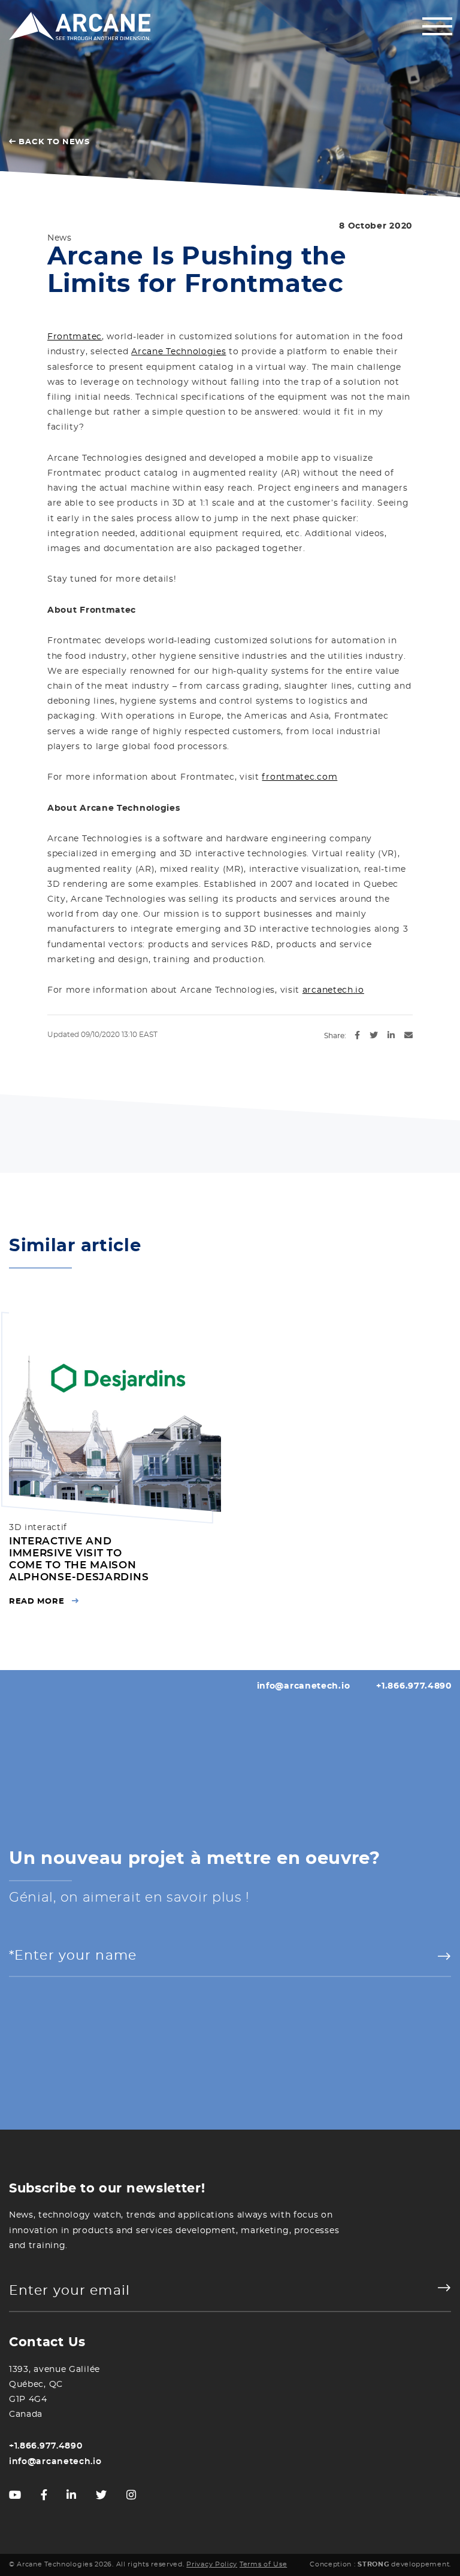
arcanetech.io (333, 990)
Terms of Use (263, 2565)
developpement (403, 2565)
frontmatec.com (299, 777)
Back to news (53, 142)
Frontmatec (75, 337)
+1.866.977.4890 (414, 1686)
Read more (37, 1602)
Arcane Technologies (178, 352)
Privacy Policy (212, 2565)
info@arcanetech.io (304, 1686)
